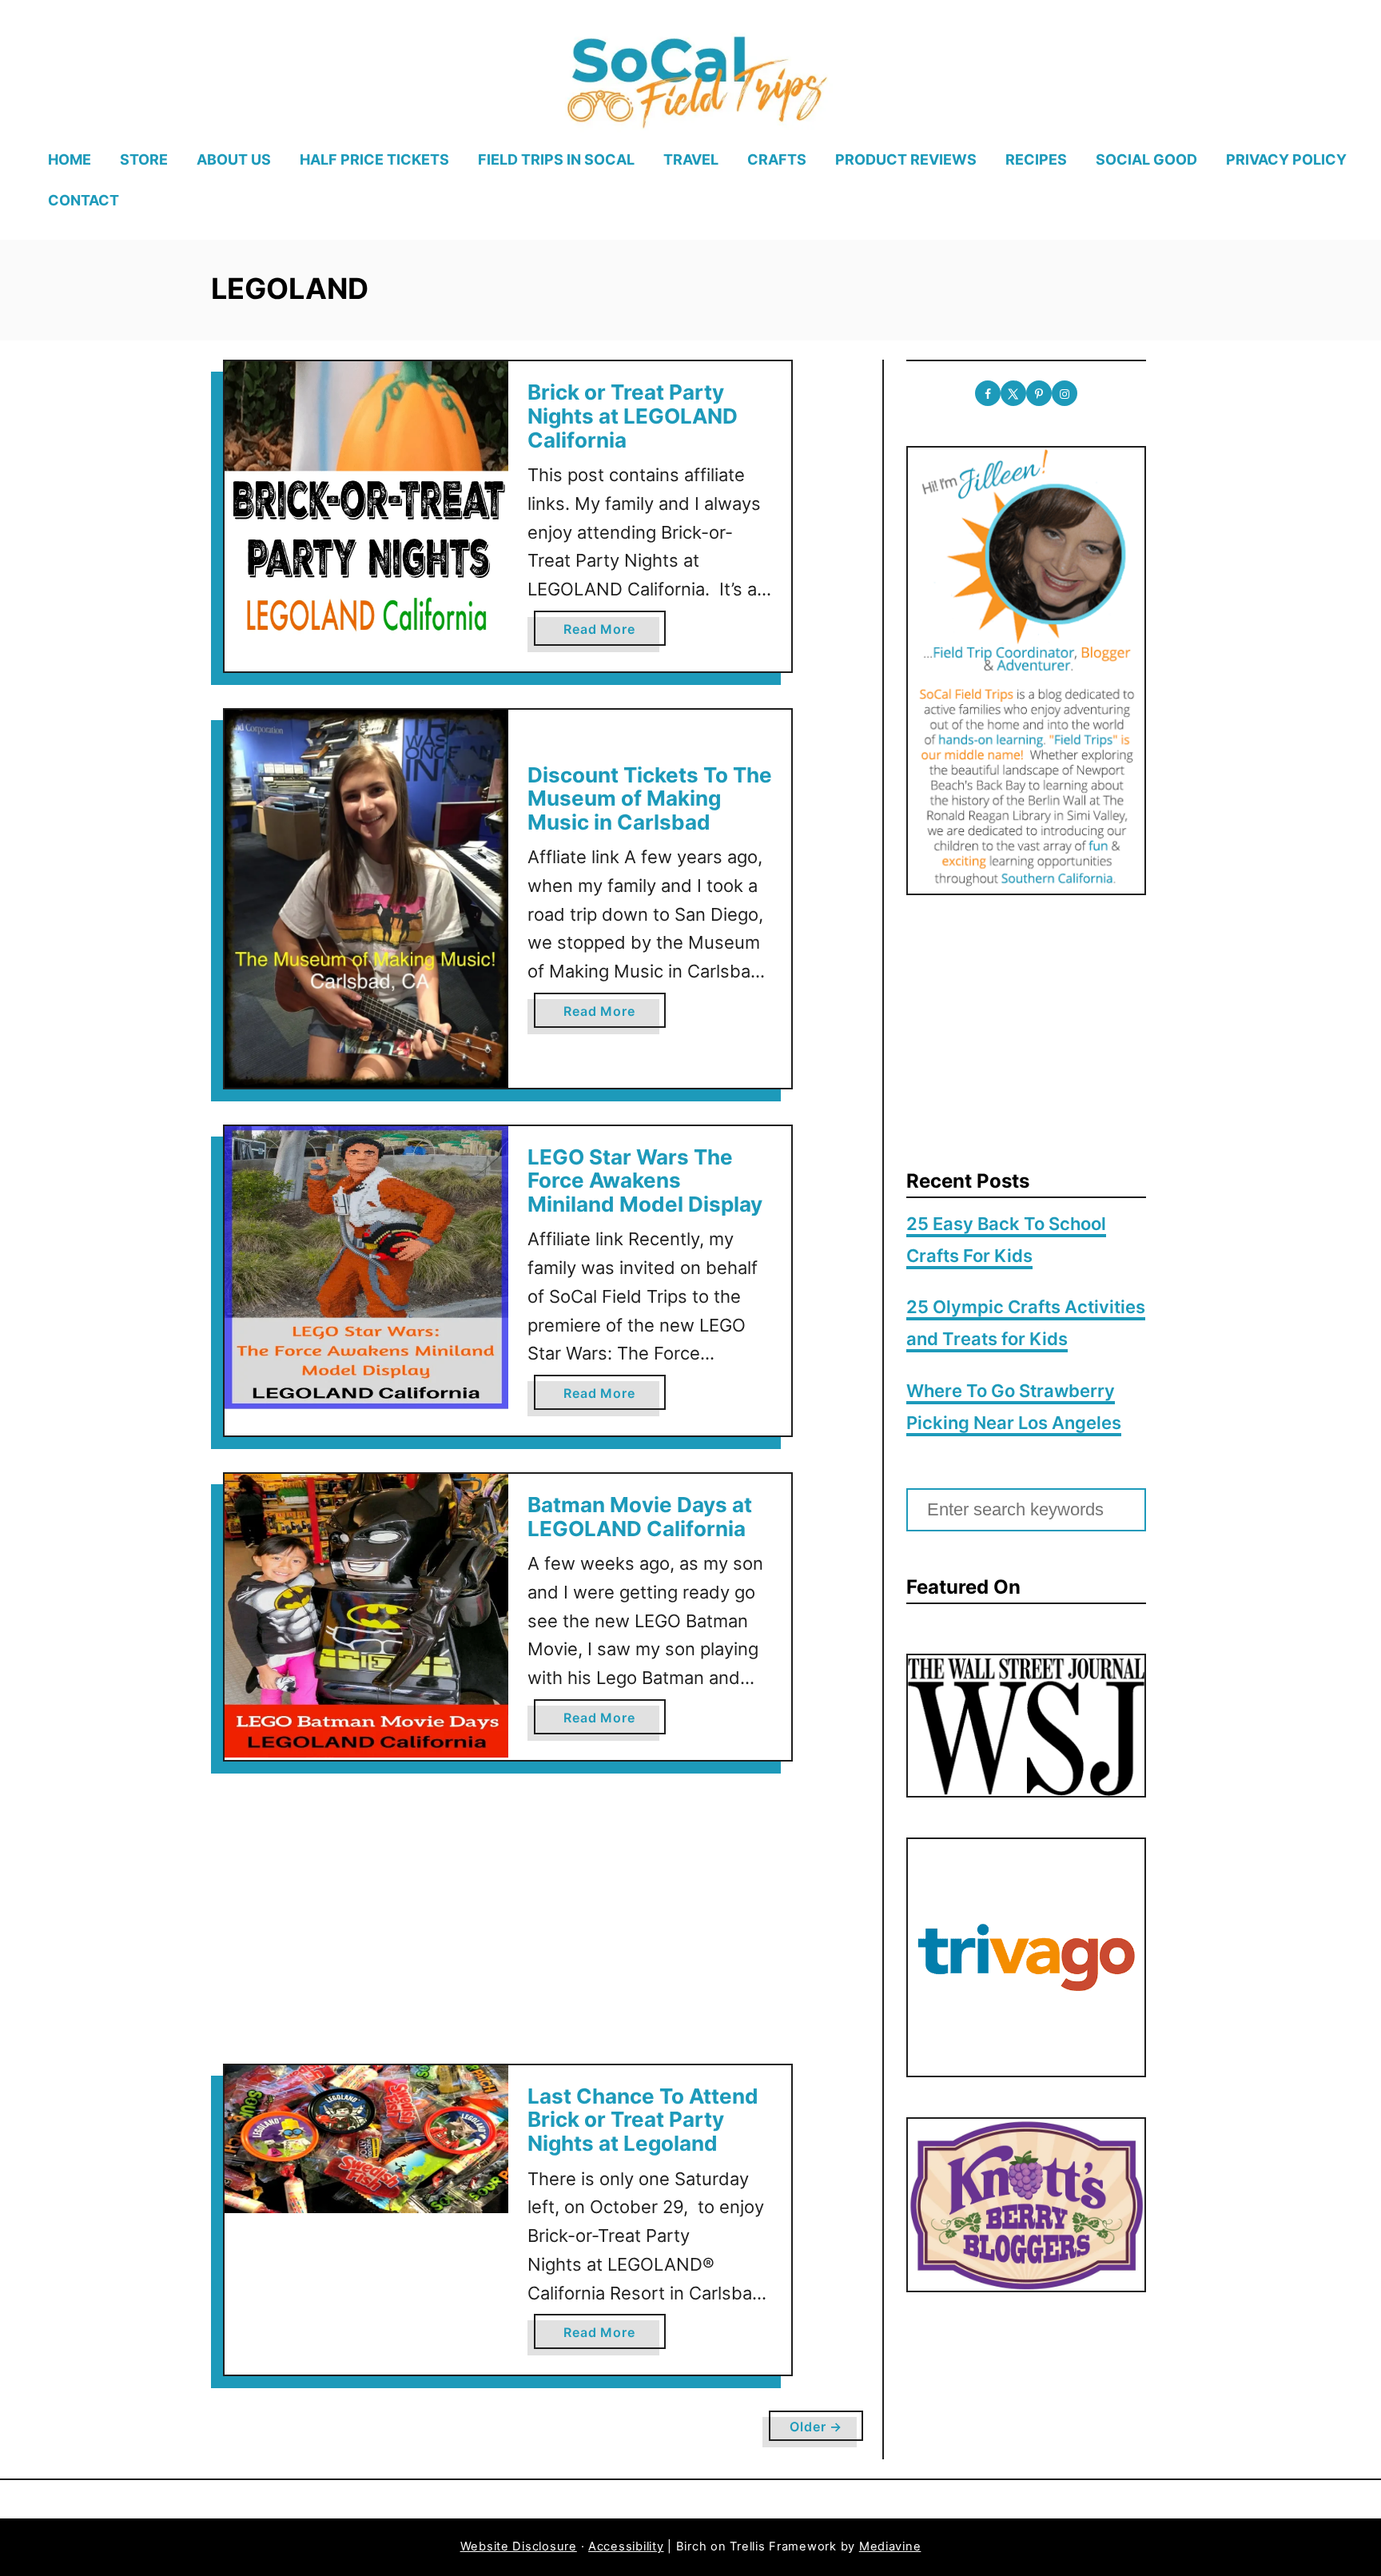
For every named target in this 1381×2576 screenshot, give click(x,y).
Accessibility (626, 2546)
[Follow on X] (1013, 393)
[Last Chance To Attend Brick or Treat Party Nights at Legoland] (366, 2140)
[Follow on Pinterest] (1039, 393)
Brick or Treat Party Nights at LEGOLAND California (633, 416)
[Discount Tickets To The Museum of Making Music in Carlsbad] (366, 899)
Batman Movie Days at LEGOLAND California (640, 1517)
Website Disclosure (519, 2546)
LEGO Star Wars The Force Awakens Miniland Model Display (645, 1181)
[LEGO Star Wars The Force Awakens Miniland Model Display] (366, 1268)
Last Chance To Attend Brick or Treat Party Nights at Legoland (643, 2120)
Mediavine (890, 2546)
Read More (604, 633)
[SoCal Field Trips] (695, 79)
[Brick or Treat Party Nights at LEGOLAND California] (366, 503)
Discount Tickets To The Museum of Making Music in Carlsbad (650, 798)
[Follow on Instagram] (1065, 393)
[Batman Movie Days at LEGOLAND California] (366, 1616)
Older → (816, 2427)
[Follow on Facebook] (988, 393)
